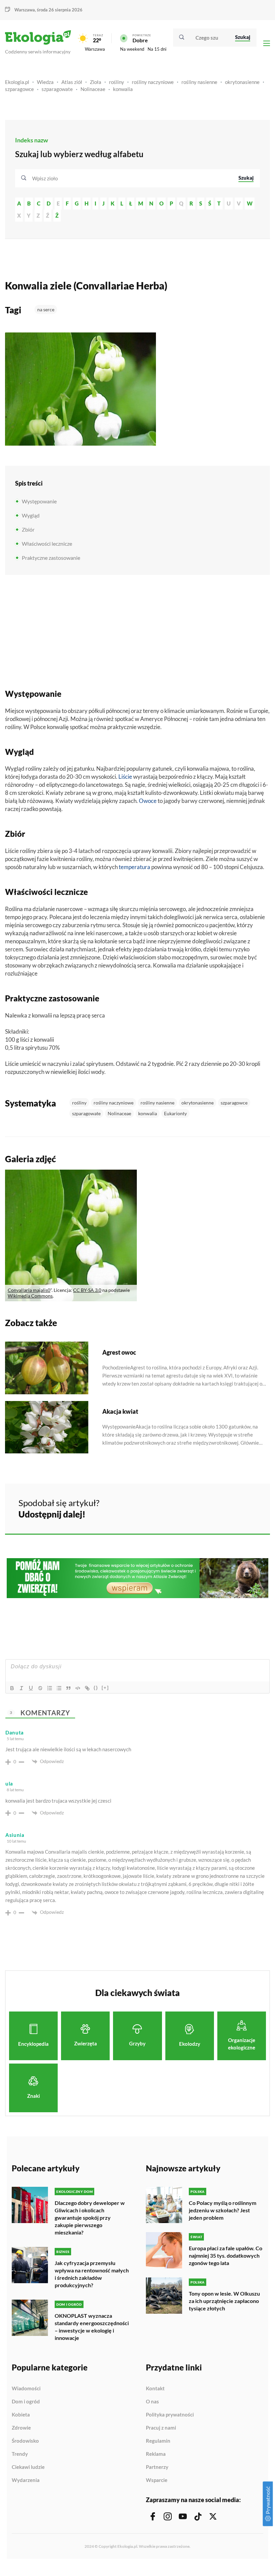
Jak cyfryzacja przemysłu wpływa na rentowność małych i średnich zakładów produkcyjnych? (92, 2274)
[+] (105, 1688)
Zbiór (28, 529)
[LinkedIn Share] (248, 1507)
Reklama (156, 2454)
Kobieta (21, 2415)
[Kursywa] (21, 1688)
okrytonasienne (242, 82)
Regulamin (158, 2441)
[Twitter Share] (230, 1507)
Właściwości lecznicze (47, 544)
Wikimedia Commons (30, 1296)
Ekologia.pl (17, 82)
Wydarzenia (26, 2480)
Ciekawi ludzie (28, 2467)
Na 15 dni (157, 49)
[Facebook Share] (213, 1507)
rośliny (117, 82)
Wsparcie (157, 2480)
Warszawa (95, 49)
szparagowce (19, 89)
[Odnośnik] (87, 1688)
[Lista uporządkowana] (50, 1688)
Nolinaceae (93, 89)
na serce (46, 309)
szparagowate (57, 89)
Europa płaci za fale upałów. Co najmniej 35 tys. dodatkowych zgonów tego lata (226, 2255)
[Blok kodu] (78, 1688)
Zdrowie (21, 2428)
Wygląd (31, 515)
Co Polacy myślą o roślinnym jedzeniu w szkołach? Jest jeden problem (223, 2210)
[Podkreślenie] (31, 1688)
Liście (125, 777)
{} (96, 1688)
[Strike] (40, 1688)
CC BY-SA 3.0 (87, 1290)
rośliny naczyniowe (153, 82)
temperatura (134, 867)
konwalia (123, 89)
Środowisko (25, 2441)
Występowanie (39, 501)
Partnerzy (157, 2467)
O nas (152, 2402)
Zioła (96, 82)
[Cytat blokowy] (68, 1688)
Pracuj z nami (161, 2428)
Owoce (148, 801)
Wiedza (45, 82)
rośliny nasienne (199, 82)
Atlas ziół (72, 82)
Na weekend (132, 49)
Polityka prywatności (170, 2415)
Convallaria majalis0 (29, 1290)
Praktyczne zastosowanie (51, 558)
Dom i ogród (26, 2402)
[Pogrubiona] (12, 1688)
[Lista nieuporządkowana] (59, 1688)
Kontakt (155, 2389)
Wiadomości (26, 2389)
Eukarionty (175, 1113)
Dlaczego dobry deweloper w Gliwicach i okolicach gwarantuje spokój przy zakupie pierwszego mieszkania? (90, 2218)
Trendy (20, 2454)
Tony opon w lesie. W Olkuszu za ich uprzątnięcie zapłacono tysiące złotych (224, 2301)
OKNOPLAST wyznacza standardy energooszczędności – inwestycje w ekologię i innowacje (92, 2327)
